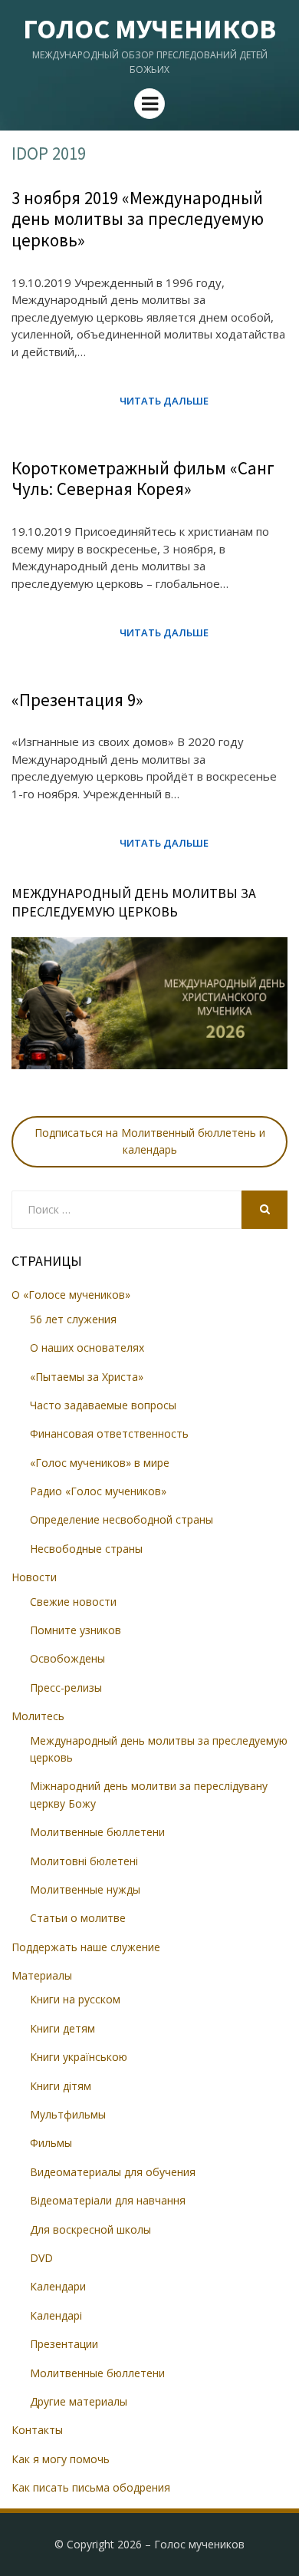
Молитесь (38, 1716)
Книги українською (79, 2057)
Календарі (56, 2315)
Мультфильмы (68, 2114)
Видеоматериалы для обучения (113, 2172)
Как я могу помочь (61, 2459)
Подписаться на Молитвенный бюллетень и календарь (150, 1141)
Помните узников (76, 1630)
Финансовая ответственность (109, 1433)
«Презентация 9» (77, 700)
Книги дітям (61, 2086)
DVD (41, 2258)
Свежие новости (73, 1602)
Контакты (37, 2430)
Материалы (42, 1975)
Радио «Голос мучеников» (98, 1491)
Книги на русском (75, 1999)
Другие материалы (79, 2401)
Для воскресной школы (90, 2229)
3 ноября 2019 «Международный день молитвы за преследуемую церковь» (138, 219)
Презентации (64, 2344)
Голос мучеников (149, 29)
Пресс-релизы (66, 1688)
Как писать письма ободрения (91, 2487)
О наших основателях (87, 1347)
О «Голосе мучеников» (71, 1295)
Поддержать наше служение (86, 1947)
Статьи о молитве (78, 1918)
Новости (34, 1577)
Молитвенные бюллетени (97, 1832)
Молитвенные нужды (85, 1889)
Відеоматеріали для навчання (108, 2200)
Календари (58, 2286)
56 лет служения (73, 1319)
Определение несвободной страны (122, 1519)
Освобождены (67, 1658)
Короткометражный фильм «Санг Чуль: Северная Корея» (143, 479)
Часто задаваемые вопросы (103, 1405)
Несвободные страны (86, 1549)
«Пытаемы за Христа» (87, 1377)
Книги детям (62, 2028)
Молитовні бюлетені (84, 1861)
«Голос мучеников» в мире (100, 1463)
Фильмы (51, 2143)
